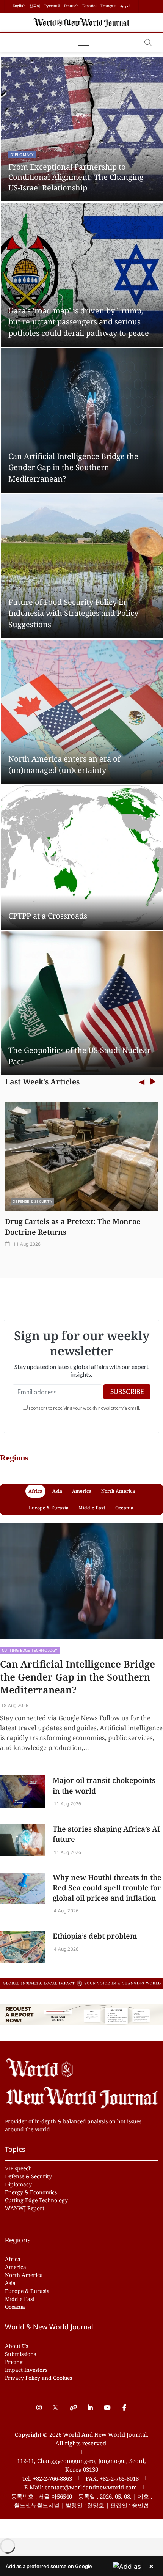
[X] (56, 2404)
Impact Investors (26, 2370)
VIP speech (18, 2168)
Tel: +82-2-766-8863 (47, 2478)
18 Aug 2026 (14, 1705)
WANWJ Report (25, 2208)
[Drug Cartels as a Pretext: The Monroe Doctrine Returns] (78, 1157)
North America (24, 2275)
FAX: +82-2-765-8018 (112, 2478)
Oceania (15, 2307)
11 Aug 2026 (23, 1244)
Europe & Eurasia (27, 2291)
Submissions (20, 2354)
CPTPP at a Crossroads (48, 916)
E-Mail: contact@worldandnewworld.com (81, 2487)
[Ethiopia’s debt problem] (23, 1947)
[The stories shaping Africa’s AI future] (23, 1840)
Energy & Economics (31, 2192)
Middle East (20, 2299)
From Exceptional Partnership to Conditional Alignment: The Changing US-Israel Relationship (76, 177)
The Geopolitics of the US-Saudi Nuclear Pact (79, 1056)
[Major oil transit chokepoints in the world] (23, 1791)
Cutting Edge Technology (30, 1650)
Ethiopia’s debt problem (95, 1936)
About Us (16, 2346)
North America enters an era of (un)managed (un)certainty (64, 764)
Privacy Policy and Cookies (38, 2378)
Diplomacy (22, 154)
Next (153, 1082)
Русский (52, 6)
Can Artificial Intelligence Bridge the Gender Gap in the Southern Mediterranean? (73, 467)
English (19, 6)
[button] (81, 2566)
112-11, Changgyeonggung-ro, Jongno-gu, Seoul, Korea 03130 (81, 2465)
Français (108, 6)
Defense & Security (29, 1201)
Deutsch (71, 6)
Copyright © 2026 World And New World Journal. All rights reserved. (82, 2439)
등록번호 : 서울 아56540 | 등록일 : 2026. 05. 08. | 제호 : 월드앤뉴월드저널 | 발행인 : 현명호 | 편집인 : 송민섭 (81, 2501)
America (16, 2267)
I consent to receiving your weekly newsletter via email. (85, 1408)
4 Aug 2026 (66, 1911)
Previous (142, 1082)
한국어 (35, 6)
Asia (10, 2283)
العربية (125, 6)
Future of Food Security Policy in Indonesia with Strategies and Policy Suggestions (73, 613)
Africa (13, 2259)
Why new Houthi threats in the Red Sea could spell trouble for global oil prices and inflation (107, 1888)
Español (89, 6)
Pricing (14, 2362)
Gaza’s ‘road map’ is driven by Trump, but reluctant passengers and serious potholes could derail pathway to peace (79, 322)
